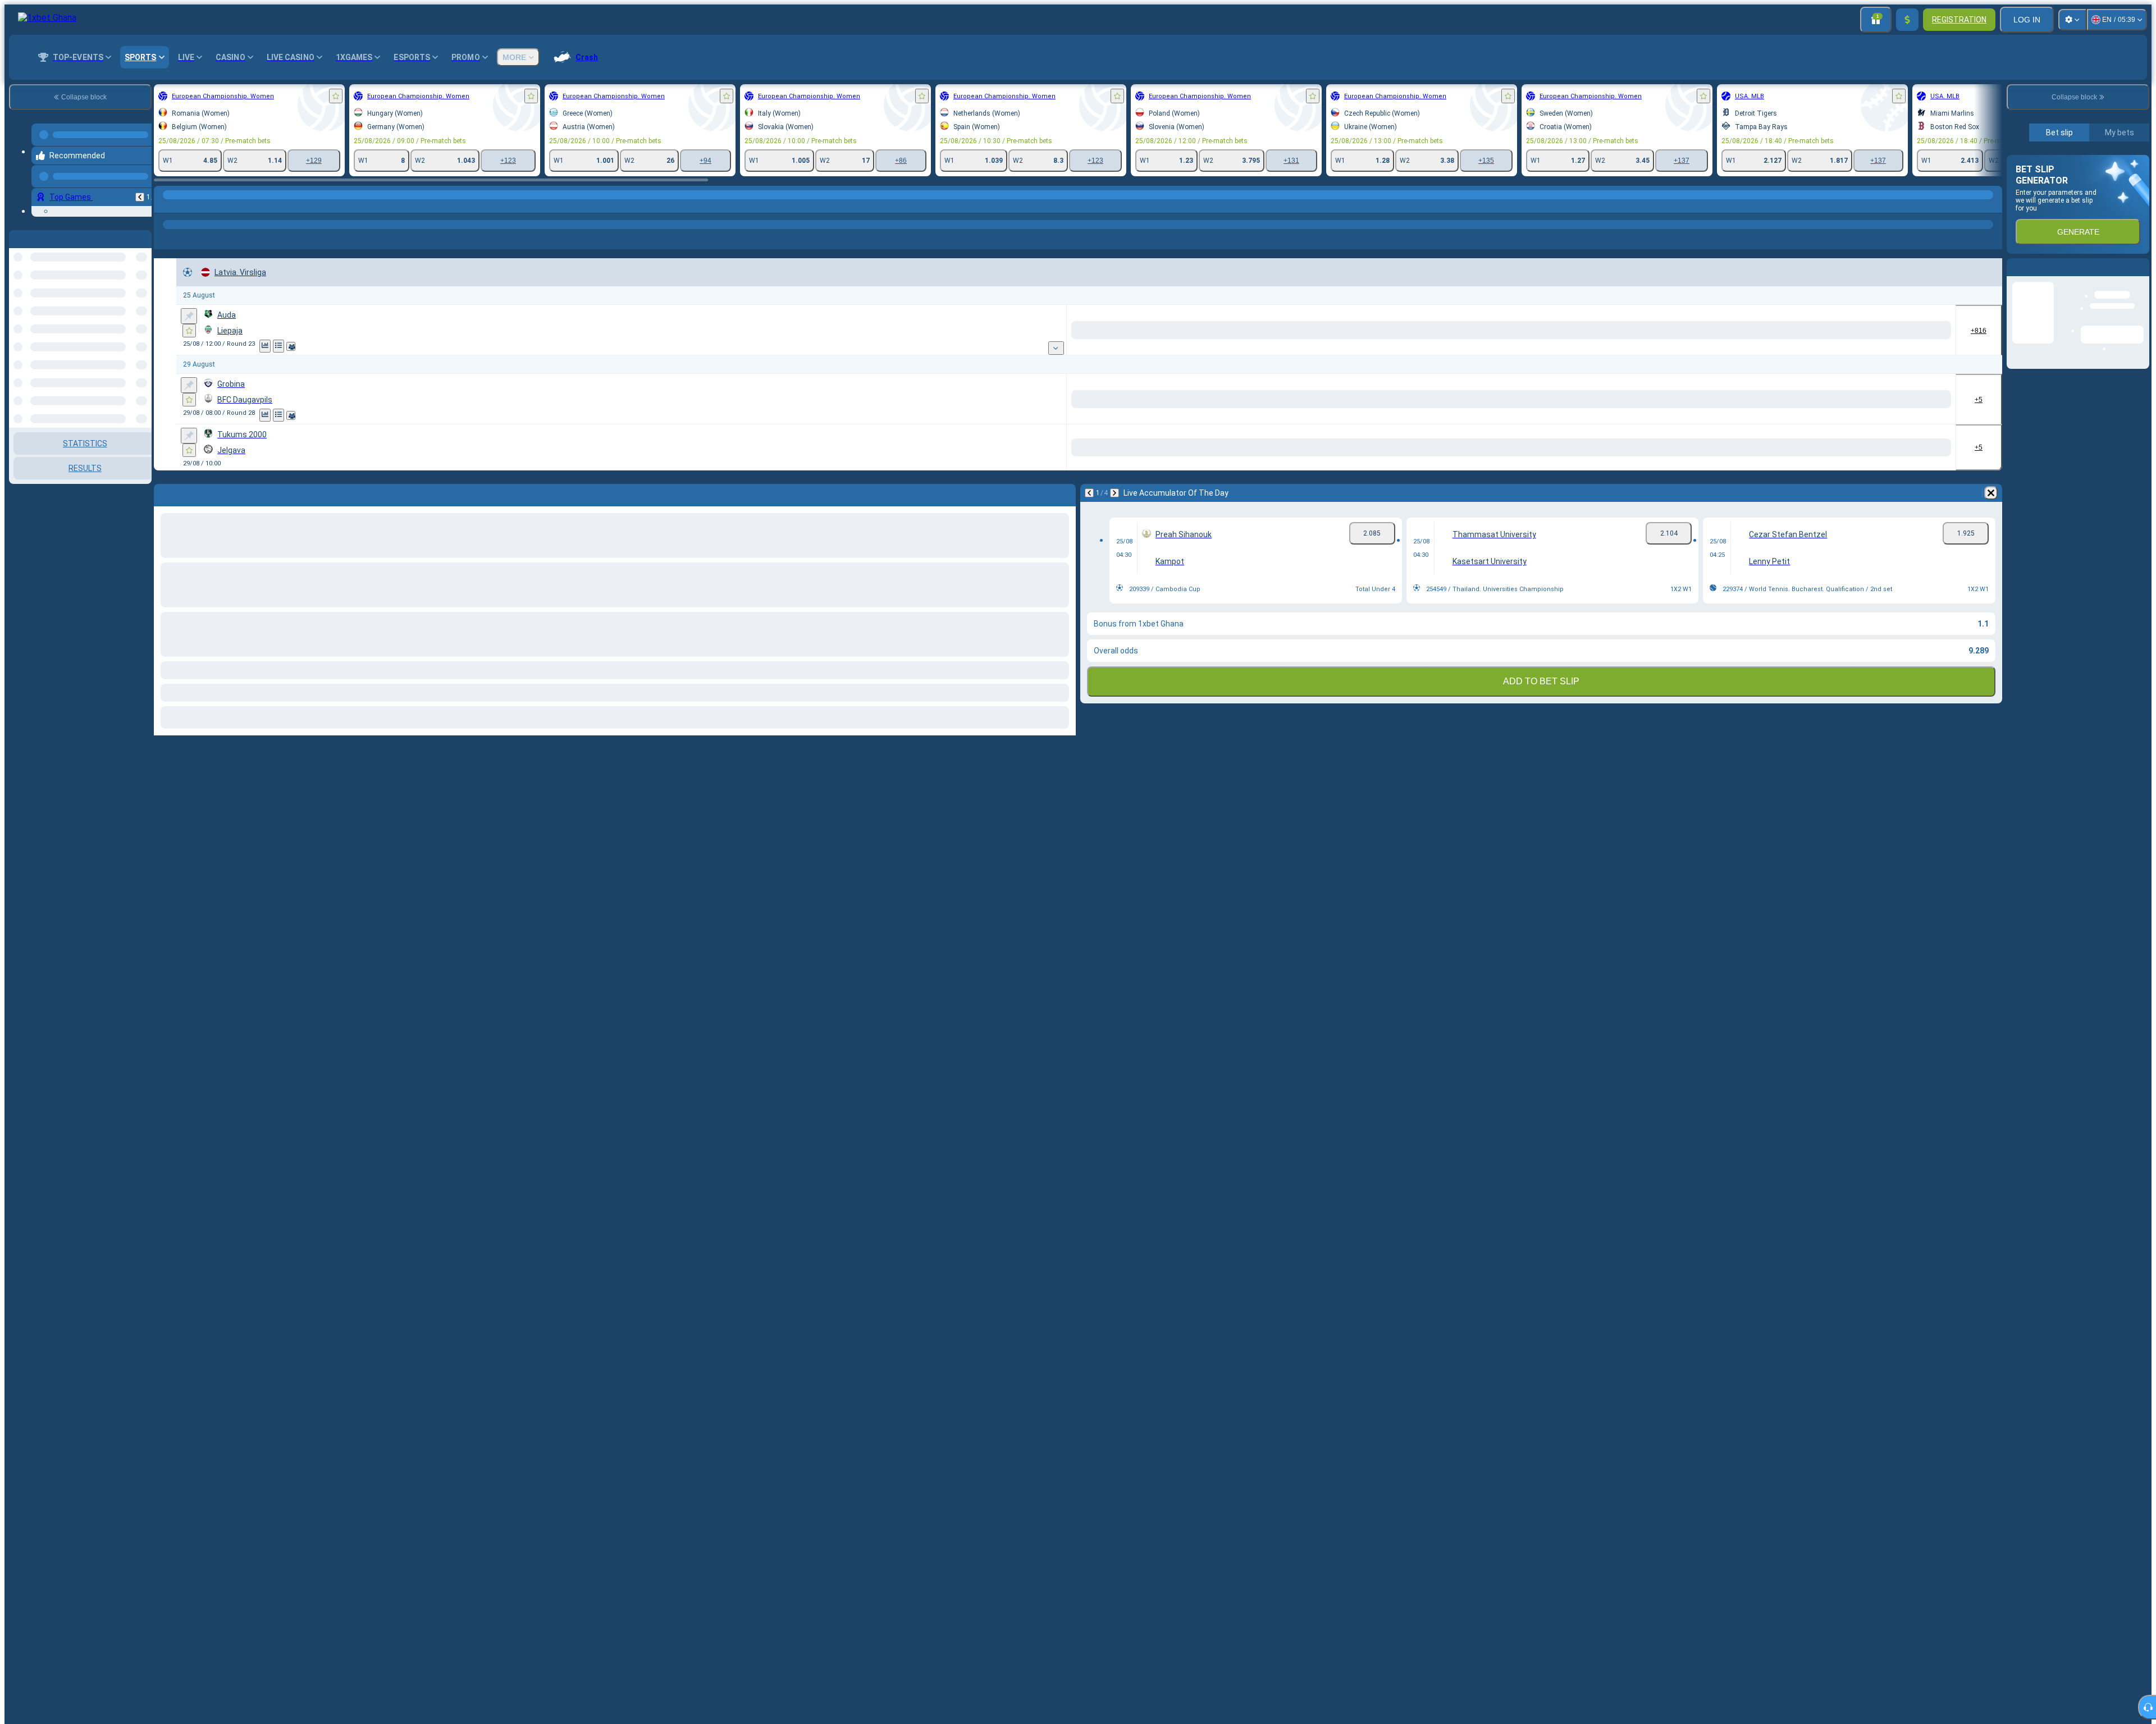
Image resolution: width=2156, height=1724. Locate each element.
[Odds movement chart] (278, 366)
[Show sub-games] (1162, 368)
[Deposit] (1907, 20)
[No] (1669, 350)
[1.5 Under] (1923, 350)
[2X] (1411, 350)
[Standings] (292, 366)
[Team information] (304, 366)
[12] (1369, 350)
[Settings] (2072, 20)
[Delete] (1991, 513)
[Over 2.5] (1458, 350)
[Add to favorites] (336, 96)
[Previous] (140, 188)
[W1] (1196, 350)
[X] (1238, 350)
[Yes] (1585, 350)
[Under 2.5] (1538, 350)
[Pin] (189, 336)
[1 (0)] (1717, 350)
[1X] (1327, 350)
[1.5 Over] (1844, 350)
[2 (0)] (1796, 350)
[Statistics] (265, 366)
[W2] (1280, 350)
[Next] (1114, 513)
